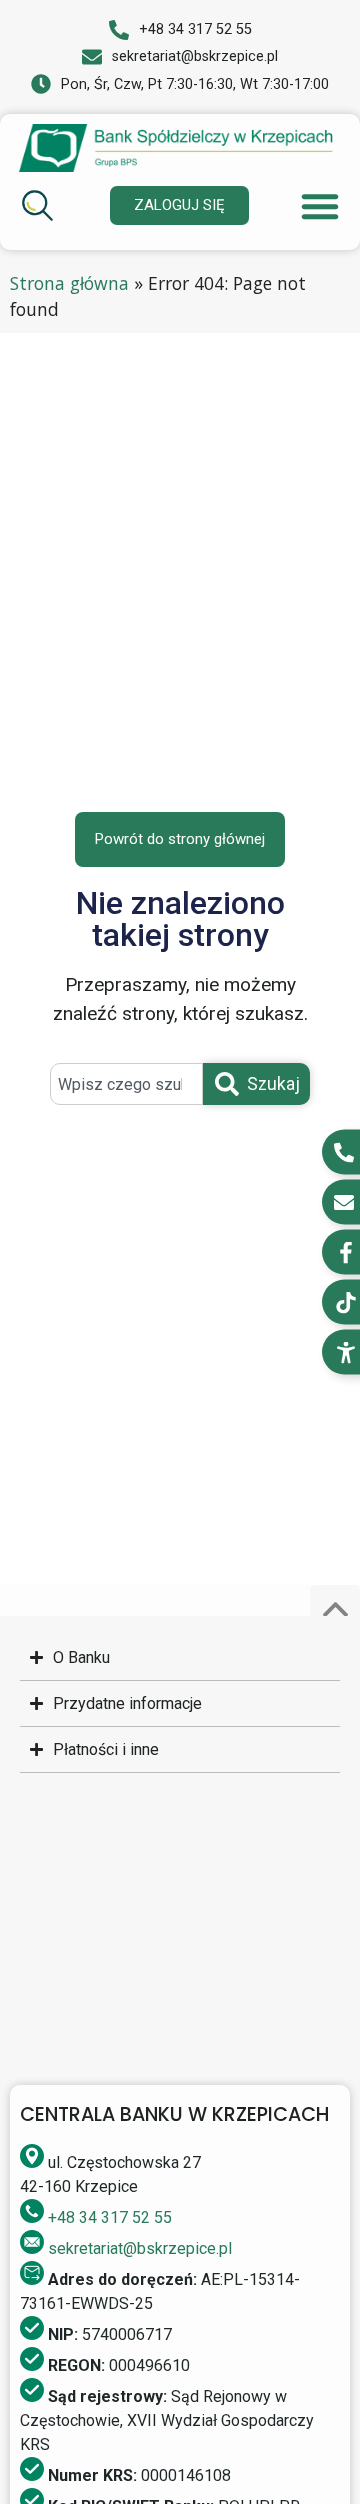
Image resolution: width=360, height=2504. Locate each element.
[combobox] (126, 1084)
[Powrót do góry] (335, 1610)
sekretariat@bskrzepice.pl (140, 2248)
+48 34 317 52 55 (110, 2217)
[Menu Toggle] (320, 206)
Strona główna (69, 283)
